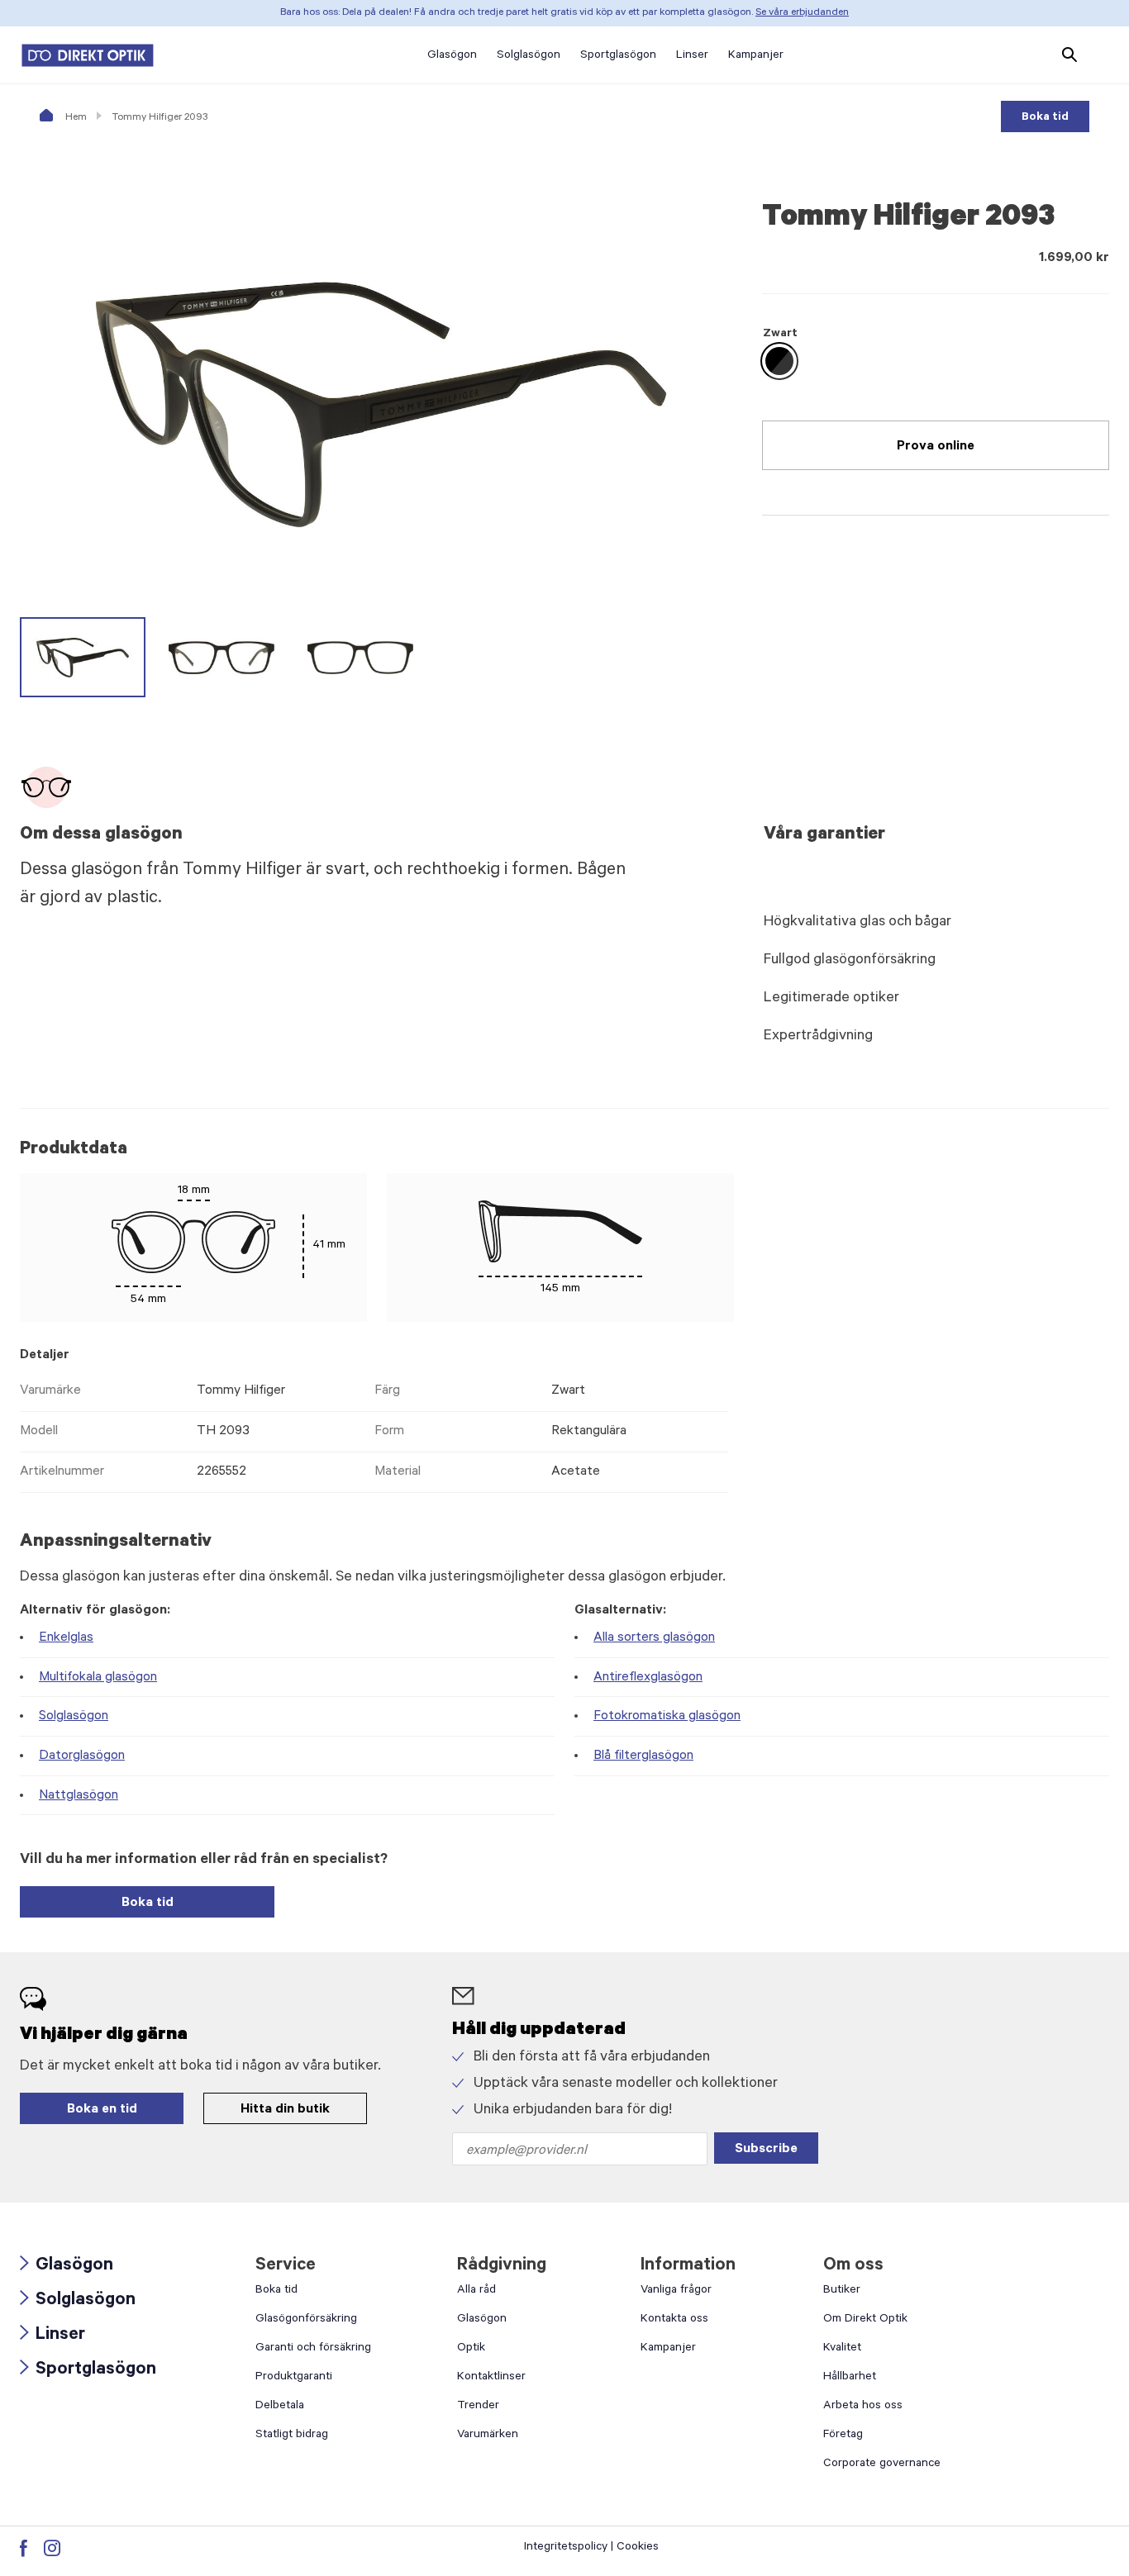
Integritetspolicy (566, 2548)
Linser (52, 2336)
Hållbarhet (850, 2378)
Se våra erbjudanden (802, 13)
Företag (843, 2436)
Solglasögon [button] (529, 56)
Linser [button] (692, 56)
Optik (471, 2349)
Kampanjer (668, 2349)
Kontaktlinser (491, 2378)
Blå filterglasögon (643, 1756)
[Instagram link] (52, 2548)
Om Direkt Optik (865, 2320)
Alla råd (476, 2291)
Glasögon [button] (452, 56)
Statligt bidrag (292, 2436)
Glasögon (67, 2267)
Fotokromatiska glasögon (667, 1717)
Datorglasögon (82, 1756)
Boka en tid (102, 2110)
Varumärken (488, 2436)
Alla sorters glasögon (654, 1638)
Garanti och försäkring (313, 2349)
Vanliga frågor (676, 2291)
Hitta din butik (285, 2110)
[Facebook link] (24, 2548)
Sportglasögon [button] (618, 56)
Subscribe (766, 2150)
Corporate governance (882, 2464)
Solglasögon (74, 1717)
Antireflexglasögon (648, 1678)
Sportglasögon (88, 2371)
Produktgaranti (294, 2378)
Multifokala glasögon (98, 1678)
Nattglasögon (79, 1796)
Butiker (842, 2291)
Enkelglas (66, 1638)
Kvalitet (842, 2349)
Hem (75, 118)
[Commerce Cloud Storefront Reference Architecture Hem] (88, 55)
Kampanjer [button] (756, 56)
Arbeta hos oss (863, 2407)
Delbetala (280, 2407)
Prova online (936, 447)
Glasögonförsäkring (306, 2320)
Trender (478, 2407)
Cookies (638, 2548)
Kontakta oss (674, 2320)
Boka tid (1045, 118)
